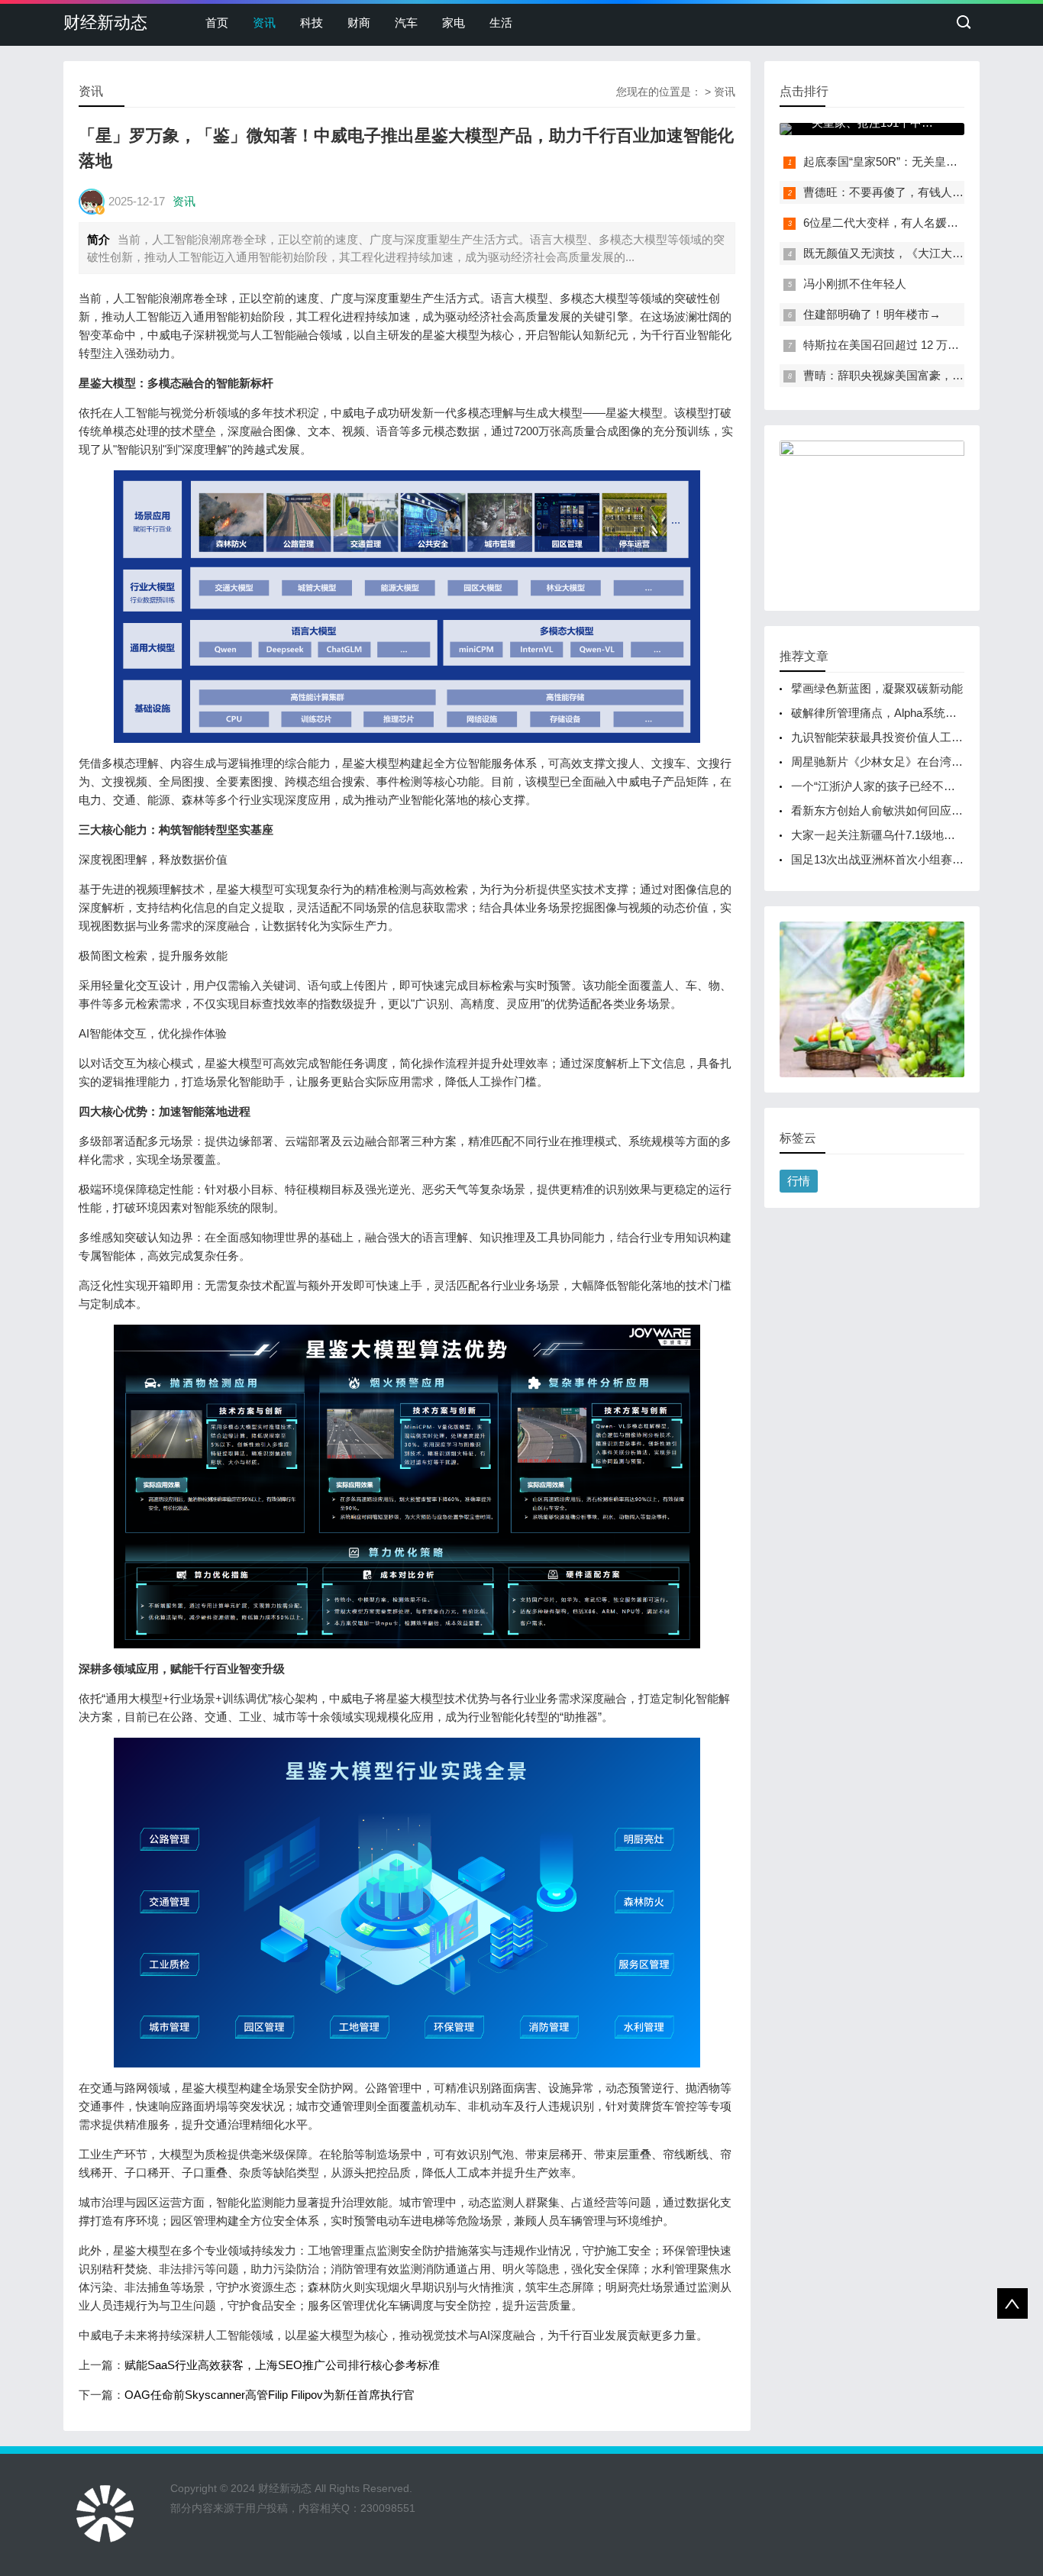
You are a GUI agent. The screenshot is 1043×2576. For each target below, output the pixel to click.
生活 (501, 23)
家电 (454, 23)
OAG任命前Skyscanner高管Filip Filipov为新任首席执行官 (270, 2395)
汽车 (406, 23)
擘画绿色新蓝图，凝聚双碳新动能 (877, 688)
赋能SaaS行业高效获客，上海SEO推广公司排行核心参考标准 (282, 2365)
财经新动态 (105, 23)
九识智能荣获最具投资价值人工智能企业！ (900, 737)
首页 (217, 23)
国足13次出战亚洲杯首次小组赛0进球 (886, 859)
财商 (359, 23)
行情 (799, 1181)
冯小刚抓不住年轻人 (855, 284)
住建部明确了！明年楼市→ (872, 314)
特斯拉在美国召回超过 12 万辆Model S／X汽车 (923, 345)
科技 (312, 23)
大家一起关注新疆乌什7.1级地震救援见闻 (896, 835)
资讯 (264, 23)
